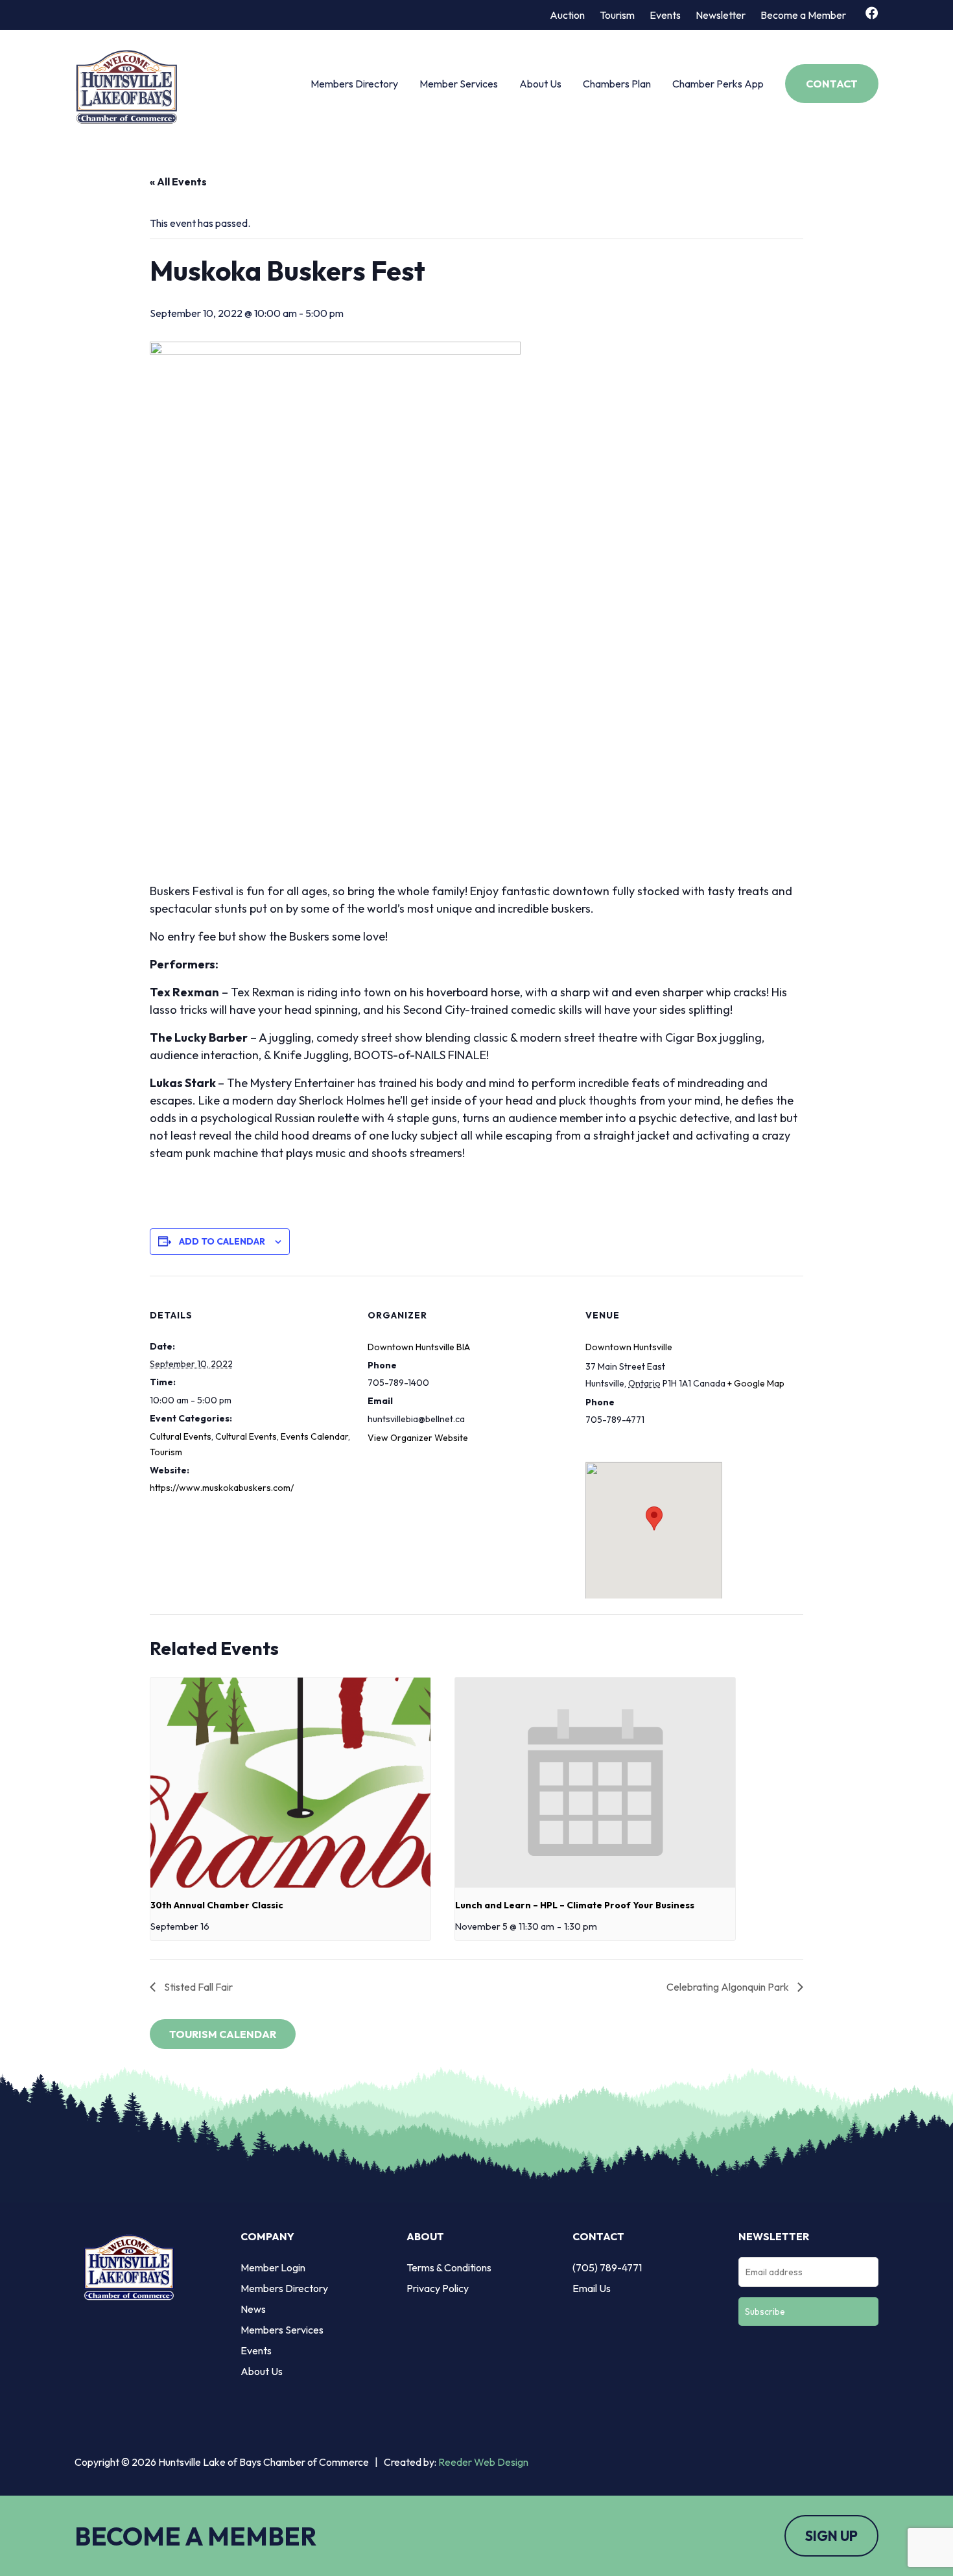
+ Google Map (756, 1383)
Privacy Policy (438, 2288)
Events (665, 15)
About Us (540, 84)
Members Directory (354, 84)
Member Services (459, 84)
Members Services (282, 2330)
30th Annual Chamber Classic (217, 1905)
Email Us (592, 2288)
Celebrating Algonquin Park (729, 1987)
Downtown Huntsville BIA (419, 1347)
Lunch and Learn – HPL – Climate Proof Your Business (575, 1905)
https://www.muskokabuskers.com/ (222, 1488)
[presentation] (290, 1783)
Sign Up (831, 2536)
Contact (832, 84)
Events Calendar (314, 1436)
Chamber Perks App (718, 84)
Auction (567, 15)
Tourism (617, 15)
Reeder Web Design (483, 2462)
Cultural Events (181, 1436)
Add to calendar (222, 1241)
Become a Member (803, 15)
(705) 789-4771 (607, 2267)
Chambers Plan (617, 84)
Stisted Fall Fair (197, 1987)
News (253, 2309)
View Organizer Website (418, 1438)
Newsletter (721, 15)
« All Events (178, 181)
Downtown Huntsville (629, 1347)
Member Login (273, 2267)
